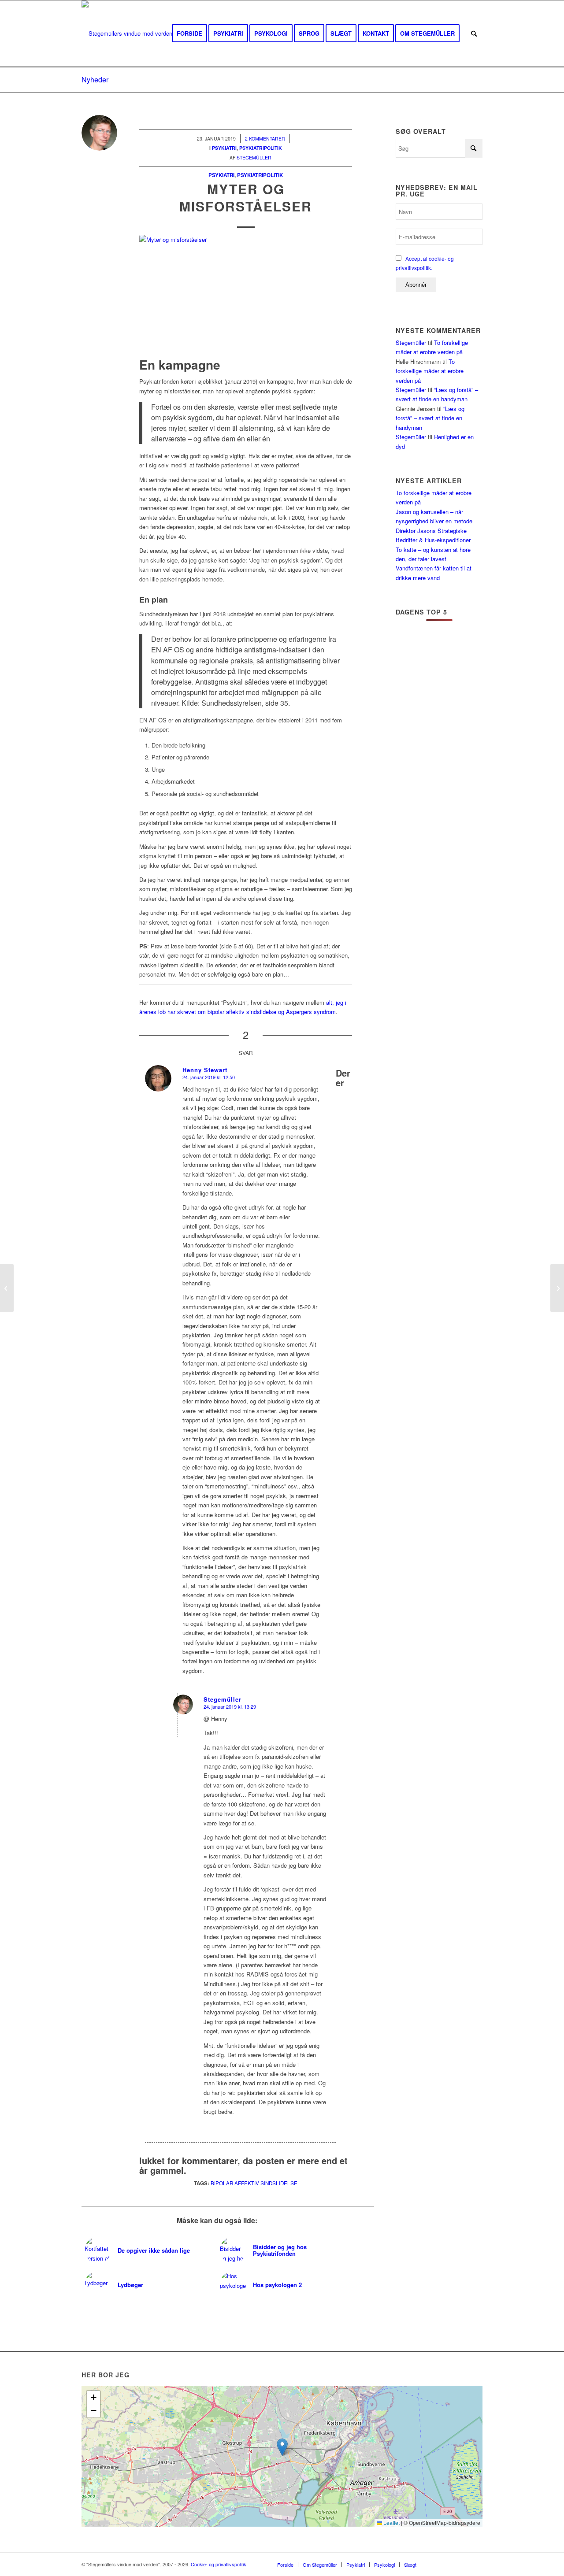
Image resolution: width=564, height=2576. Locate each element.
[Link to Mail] (476, 2564)
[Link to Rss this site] (463, 2564)
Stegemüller (411, 342)
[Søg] (474, 33)
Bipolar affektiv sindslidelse (254, 2183)
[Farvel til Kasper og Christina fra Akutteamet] (246, 294)
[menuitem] (189, 33)
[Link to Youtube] (449, 2564)
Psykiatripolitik (260, 175)
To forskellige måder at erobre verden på (430, 371)
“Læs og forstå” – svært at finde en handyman (430, 418)
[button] (282, 2447)
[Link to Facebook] (436, 2564)
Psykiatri (221, 175)
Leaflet (391, 2522)
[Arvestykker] (7, 1288)
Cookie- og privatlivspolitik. (219, 2564)
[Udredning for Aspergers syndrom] (557, 1288)
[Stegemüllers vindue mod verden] (127, 33)
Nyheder (95, 80)
